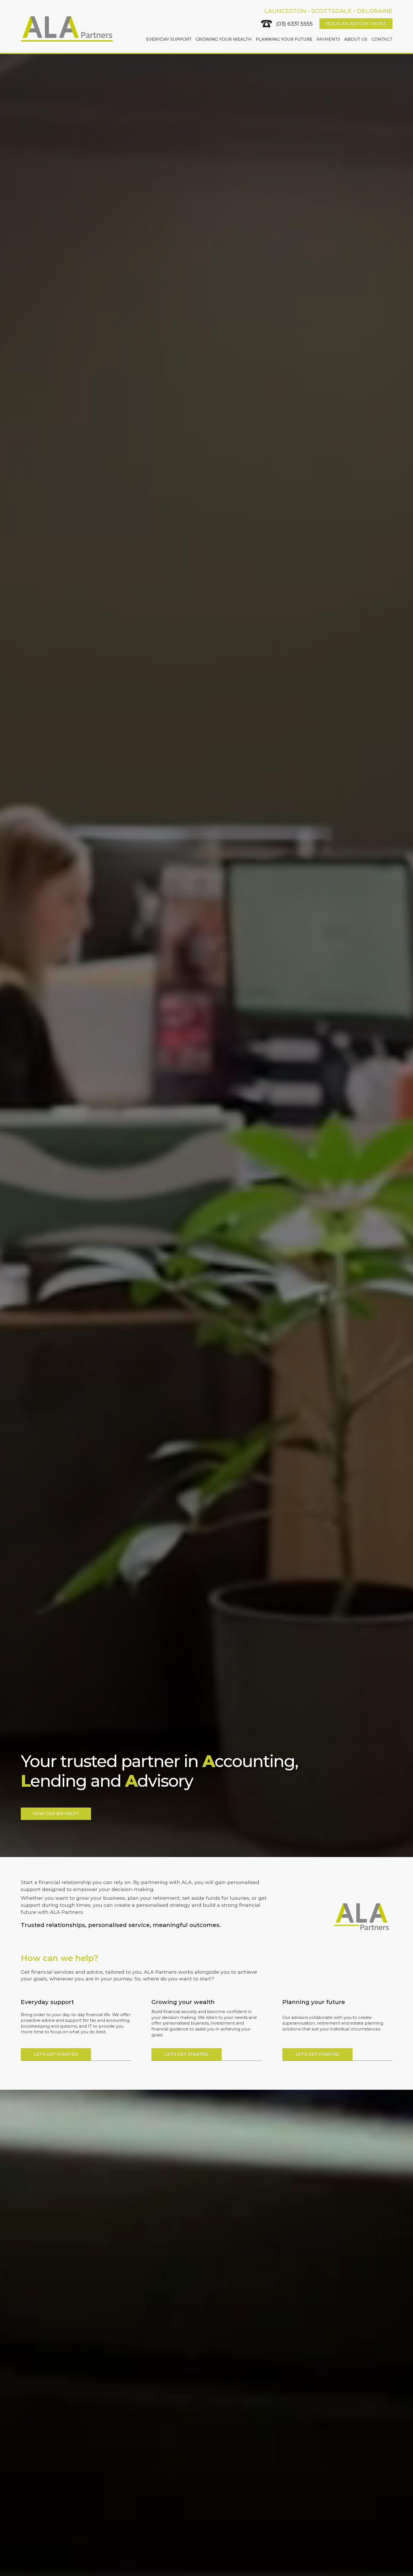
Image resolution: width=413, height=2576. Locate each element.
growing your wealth (224, 39)
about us (356, 39)
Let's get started (56, 2054)
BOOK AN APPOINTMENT (356, 24)
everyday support (169, 39)
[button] (169, 39)
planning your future (284, 39)
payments (328, 39)
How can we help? (56, 1813)
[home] (67, 29)
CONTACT (382, 39)
